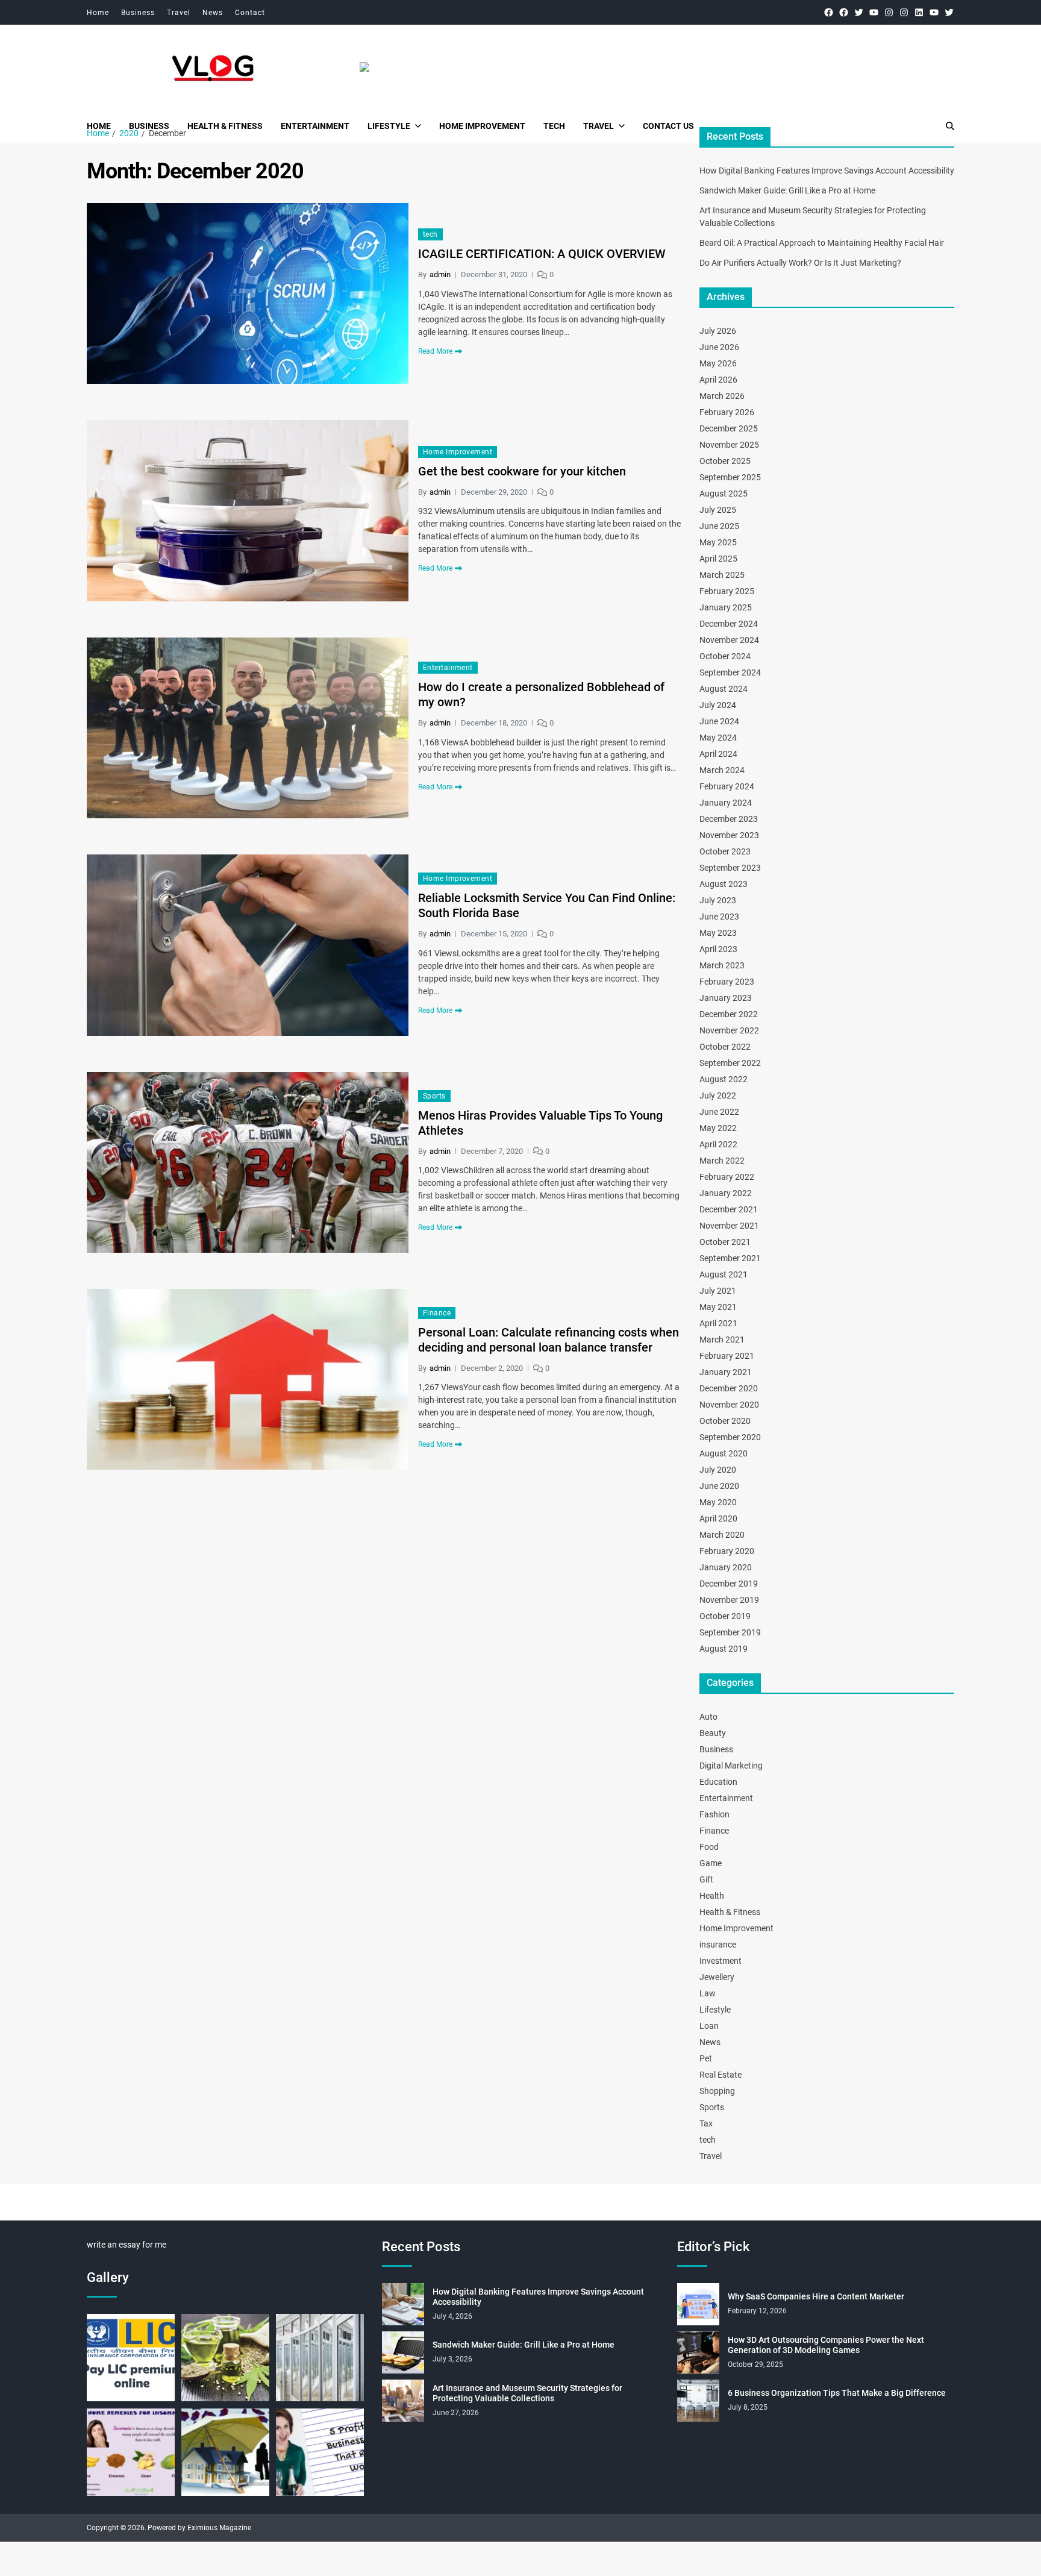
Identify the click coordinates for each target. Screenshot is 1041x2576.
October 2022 (725, 1047)
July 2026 (718, 331)
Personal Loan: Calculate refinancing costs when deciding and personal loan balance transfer (549, 1340)
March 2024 (722, 770)
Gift (706, 1879)
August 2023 (724, 884)
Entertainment (315, 126)
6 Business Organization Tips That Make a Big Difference (837, 2393)
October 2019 (725, 1616)
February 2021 (727, 1356)
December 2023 (729, 819)
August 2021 (724, 1274)
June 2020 (719, 1486)
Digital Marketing (731, 1766)
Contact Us (668, 126)
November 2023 (729, 835)
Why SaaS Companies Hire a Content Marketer (816, 2296)
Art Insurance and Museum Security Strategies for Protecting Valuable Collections (527, 2393)
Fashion (714, 1814)
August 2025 (724, 494)
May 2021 (718, 1307)
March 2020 (722, 1535)
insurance (718, 1945)
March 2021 (722, 1340)
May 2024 (718, 738)
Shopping (717, 2091)
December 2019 (729, 1584)
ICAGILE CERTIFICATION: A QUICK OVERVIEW (542, 254)
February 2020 (727, 1551)
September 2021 (730, 1258)
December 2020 (729, 1388)
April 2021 (718, 1323)
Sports (434, 1096)
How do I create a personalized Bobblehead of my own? (541, 694)
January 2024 (726, 803)
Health (712, 1896)
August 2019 (724, 1649)
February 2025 (727, 591)
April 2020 (718, 1518)
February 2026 (727, 412)
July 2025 (718, 510)
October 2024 (725, 656)
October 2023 (725, 851)
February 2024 (727, 786)
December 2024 (729, 624)
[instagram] (889, 12)
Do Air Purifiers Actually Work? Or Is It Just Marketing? (800, 263)
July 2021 (718, 1291)
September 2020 (730, 1437)
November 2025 (729, 445)
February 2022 (727, 1177)
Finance (437, 1313)
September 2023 (730, 868)
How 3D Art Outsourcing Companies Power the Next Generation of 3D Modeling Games (826, 2345)
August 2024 (724, 689)
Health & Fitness (225, 126)
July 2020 (718, 1470)
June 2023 (719, 917)
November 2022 (729, 1030)
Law (708, 1993)
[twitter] (859, 12)
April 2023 (718, 949)
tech (554, 126)
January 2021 (726, 1372)
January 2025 (726, 607)
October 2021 (725, 1242)
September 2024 (730, 672)
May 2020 (718, 1502)
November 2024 (729, 640)
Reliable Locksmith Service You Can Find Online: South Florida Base (547, 905)
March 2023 (722, 965)
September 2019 (730, 1632)
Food (709, 1847)
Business (138, 13)
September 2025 (730, 477)
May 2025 (718, 542)
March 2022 (722, 1161)
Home (98, 13)
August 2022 (724, 1079)
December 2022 (729, 1014)
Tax (706, 2123)
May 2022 (718, 1128)
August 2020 (724, 1453)
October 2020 (725, 1421)
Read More (435, 351)
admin (440, 274)
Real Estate (721, 2075)
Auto (708, 1717)
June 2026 (719, 347)
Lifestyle (389, 126)
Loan (709, 2026)
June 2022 (719, 1112)
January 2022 (726, 1193)
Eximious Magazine (219, 2528)
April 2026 (718, 380)
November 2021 (729, 1226)
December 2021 (729, 1209)
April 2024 (718, 754)
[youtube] (874, 12)
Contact (250, 13)
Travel (179, 13)
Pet (706, 2058)
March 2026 (722, 396)
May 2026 (718, 363)
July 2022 (718, 1095)
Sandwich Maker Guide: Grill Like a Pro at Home (787, 190)
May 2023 (718, 933)
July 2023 (718, 900)
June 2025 (719, 526)
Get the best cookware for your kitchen (522, 471)
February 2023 (727, 982)
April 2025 (718, 559)
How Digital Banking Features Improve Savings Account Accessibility (827, 171)
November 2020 (729, 1405)
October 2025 (725, 461)
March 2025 (722, 575)
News (213, 13)
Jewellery (717, 1977)
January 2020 (726, 1567)
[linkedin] (919, 12)
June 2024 (719, 721)
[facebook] (829, 12)
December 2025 (729, 428)
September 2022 (730, 1063)
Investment (721, 1961)
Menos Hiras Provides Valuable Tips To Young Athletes (540, 1123)
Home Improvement (482, 126)
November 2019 (729, 1600)
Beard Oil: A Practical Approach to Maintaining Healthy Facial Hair (822, 243)
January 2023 (726, 998)
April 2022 (718, 1144)
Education (718, 1782)
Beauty (713, 1733)
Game (711, 1863)
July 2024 (718, 705)
